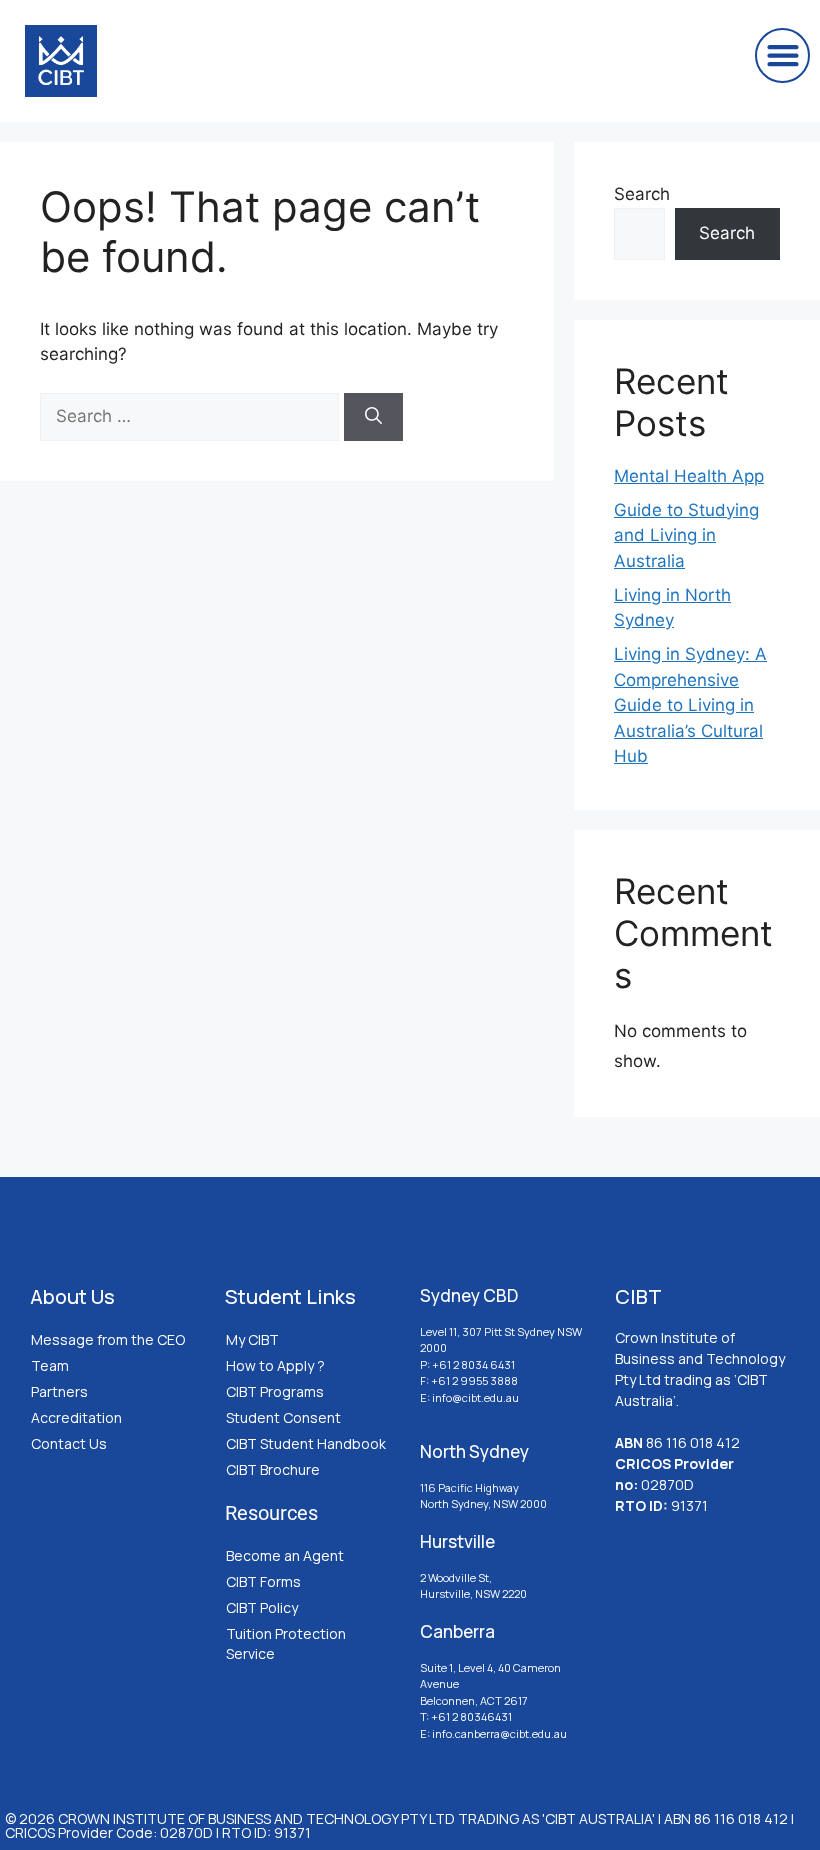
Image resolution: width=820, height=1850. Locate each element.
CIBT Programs (275, 1391)
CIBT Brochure (273, 1469)
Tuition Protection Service (286, 1643)
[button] (782, 55)
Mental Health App (689, 476)
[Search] (373, 417)
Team (50, 1365)
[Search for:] (192, 416)
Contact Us (69, 1443)
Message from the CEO (108, 1339)
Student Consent (283, 1417)
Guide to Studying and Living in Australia (686, 535)
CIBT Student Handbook (306, 1443)
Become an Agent (285, 1555)
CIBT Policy (262, 1607)
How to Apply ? (275, 1365)
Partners (59, 1391)
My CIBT (252, 1339)
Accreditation (76, 1417)
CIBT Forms (263, 1581)
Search (642, 194)
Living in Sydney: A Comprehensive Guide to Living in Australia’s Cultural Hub (690, 705)
